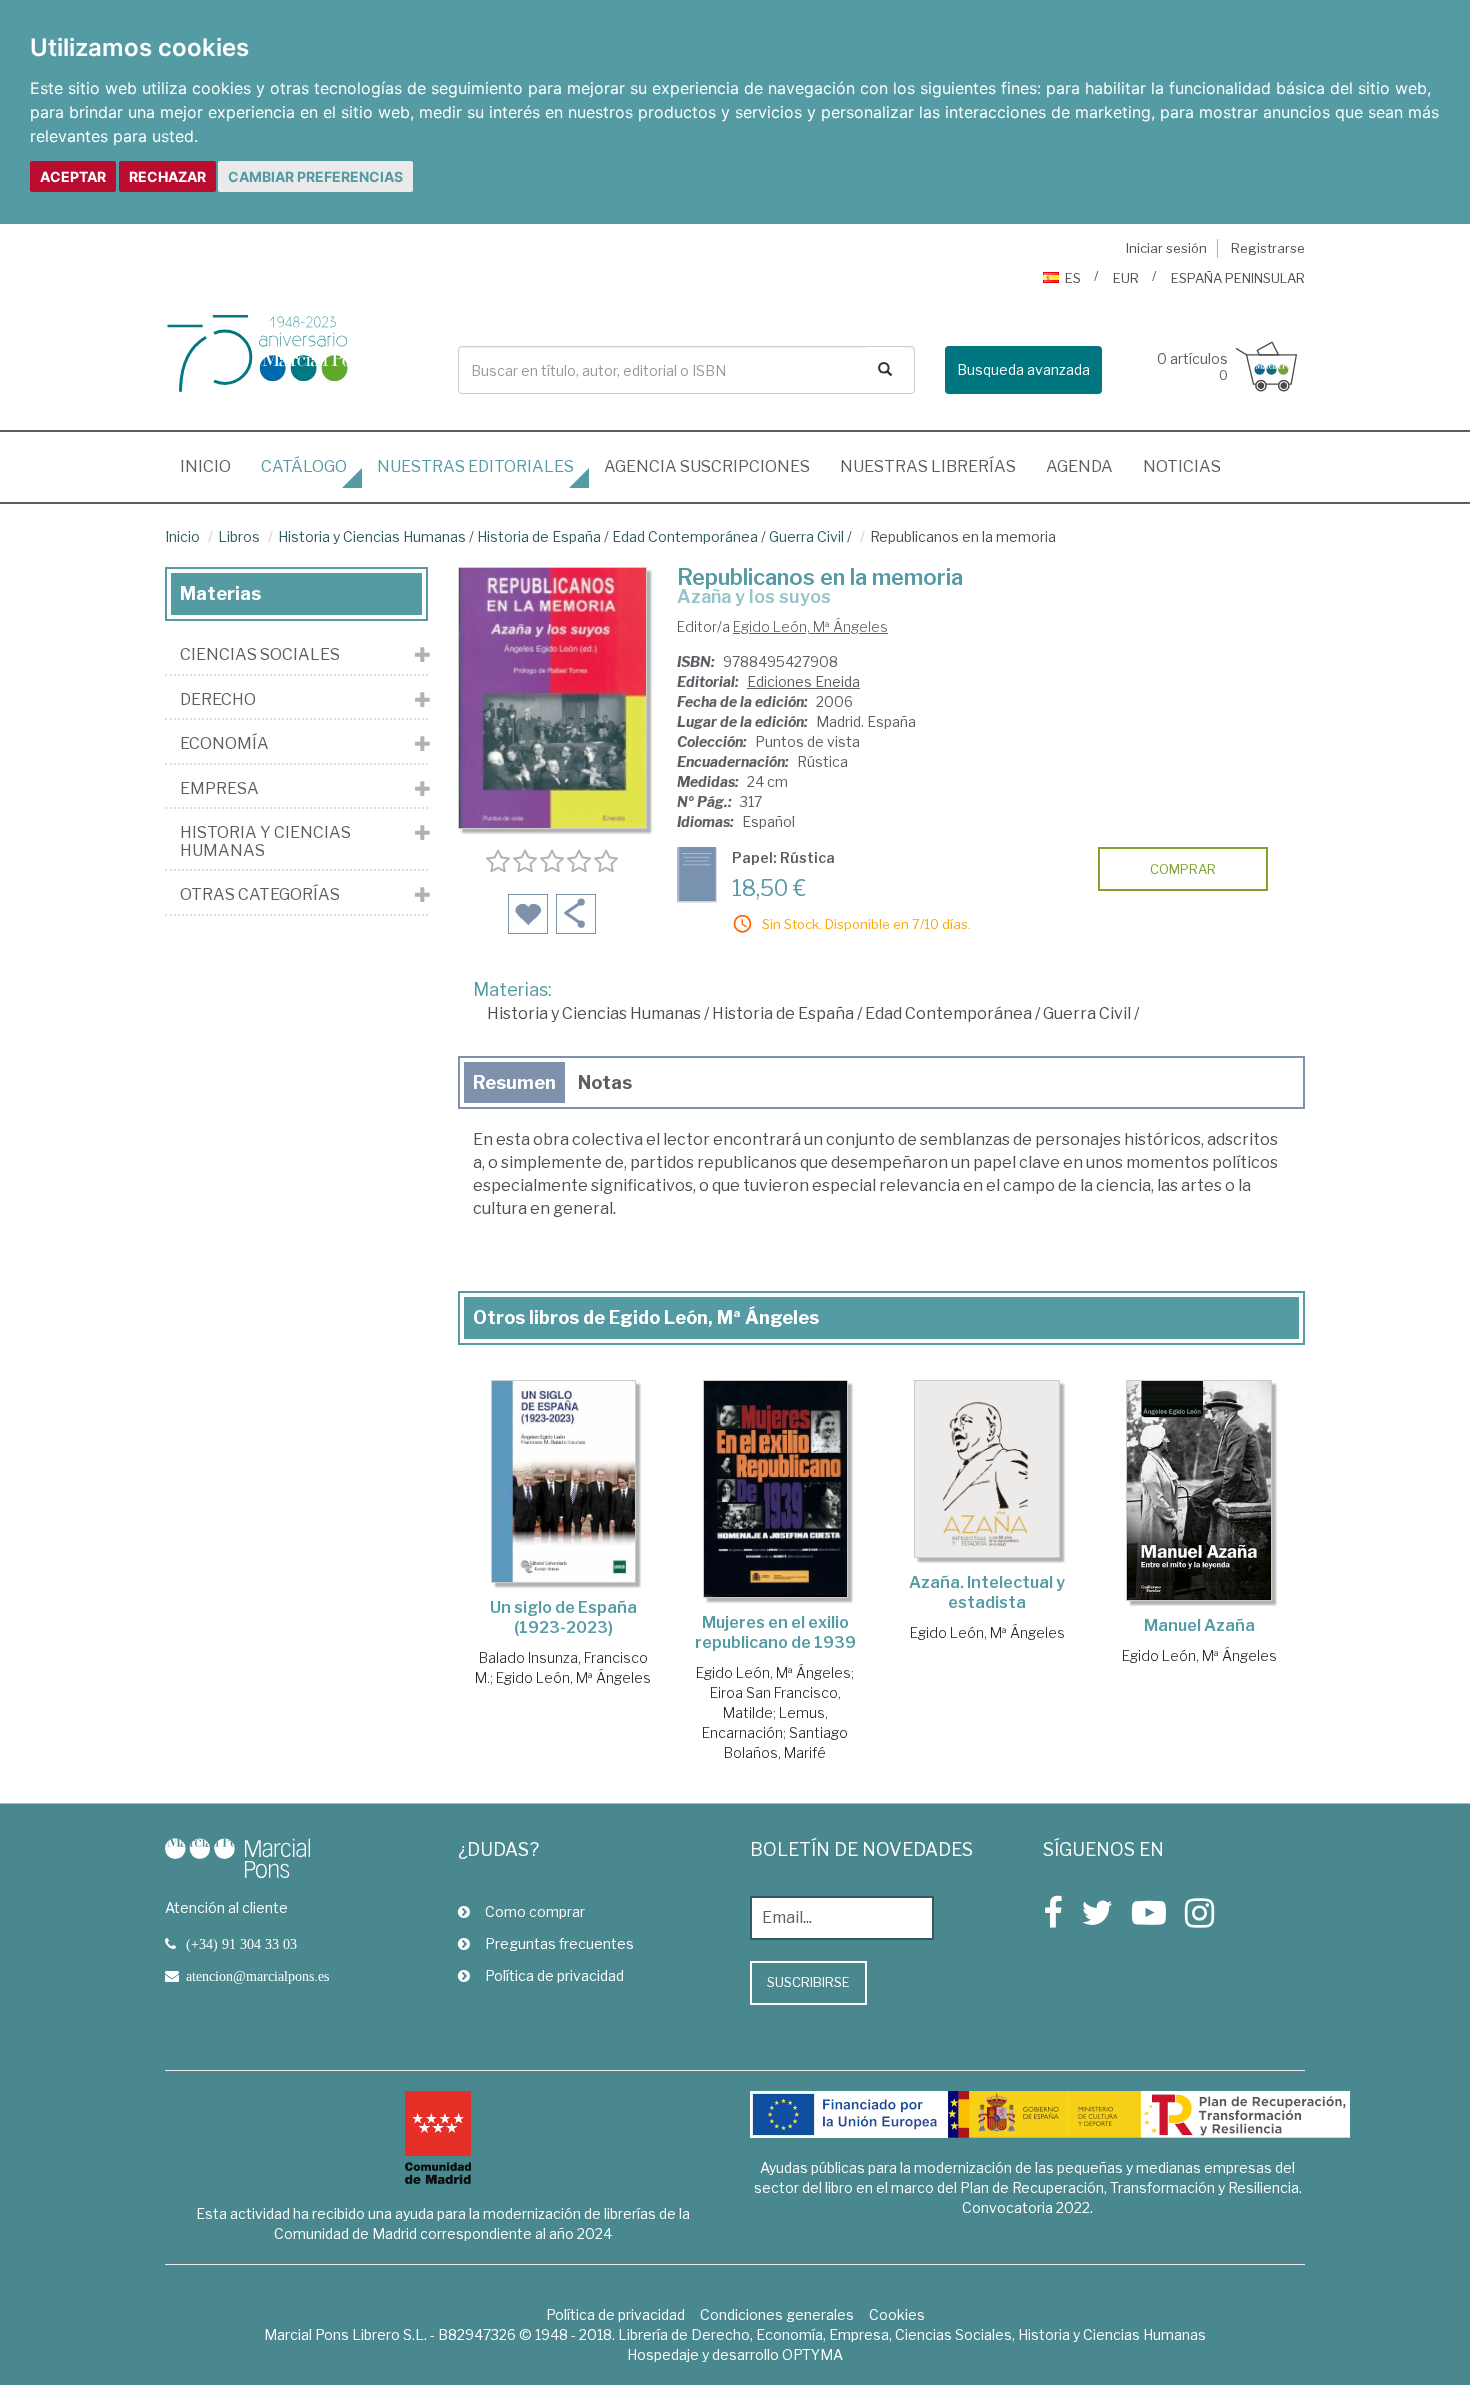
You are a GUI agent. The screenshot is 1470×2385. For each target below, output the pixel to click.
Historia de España (539, 536)
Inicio (213, 466)
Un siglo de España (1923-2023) (563, 1617)
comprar (1183, 869)
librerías (928, 466)
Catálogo (304, 466)
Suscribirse (808, 1982)
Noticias (1182, 466)
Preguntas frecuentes (559, 1943)
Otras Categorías (260, 895)
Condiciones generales (777, 2314)
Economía (224, 744)
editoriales (475, 466)
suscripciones (707, 466)
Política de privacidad (554, 1975)
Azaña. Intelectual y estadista (987, 1592)
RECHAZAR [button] (167, 176)
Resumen (514, 1082)
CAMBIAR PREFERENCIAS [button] (315, 176)
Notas (605, 1082)
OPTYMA (812, 2354)
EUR (1126, 278)
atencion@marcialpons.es (257, 1976)
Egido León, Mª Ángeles (810, 626)
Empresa (219, 789)
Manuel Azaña (1199, 1625)
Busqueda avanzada (1023, 369)
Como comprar (535, 1911)
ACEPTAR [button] (73, 176)
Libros (239, 536)
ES (1073, 278)
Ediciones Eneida (803, 681)
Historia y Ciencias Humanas (372, 536)
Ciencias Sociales (260, 655)
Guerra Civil (806, 536)
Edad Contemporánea (685, 536)
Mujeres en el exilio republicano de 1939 (775, 1632)
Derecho (218, 700)
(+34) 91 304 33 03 (241, 1944)
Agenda (1079, 466)
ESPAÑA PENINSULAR (1238, 278)
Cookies (897, 2314)
